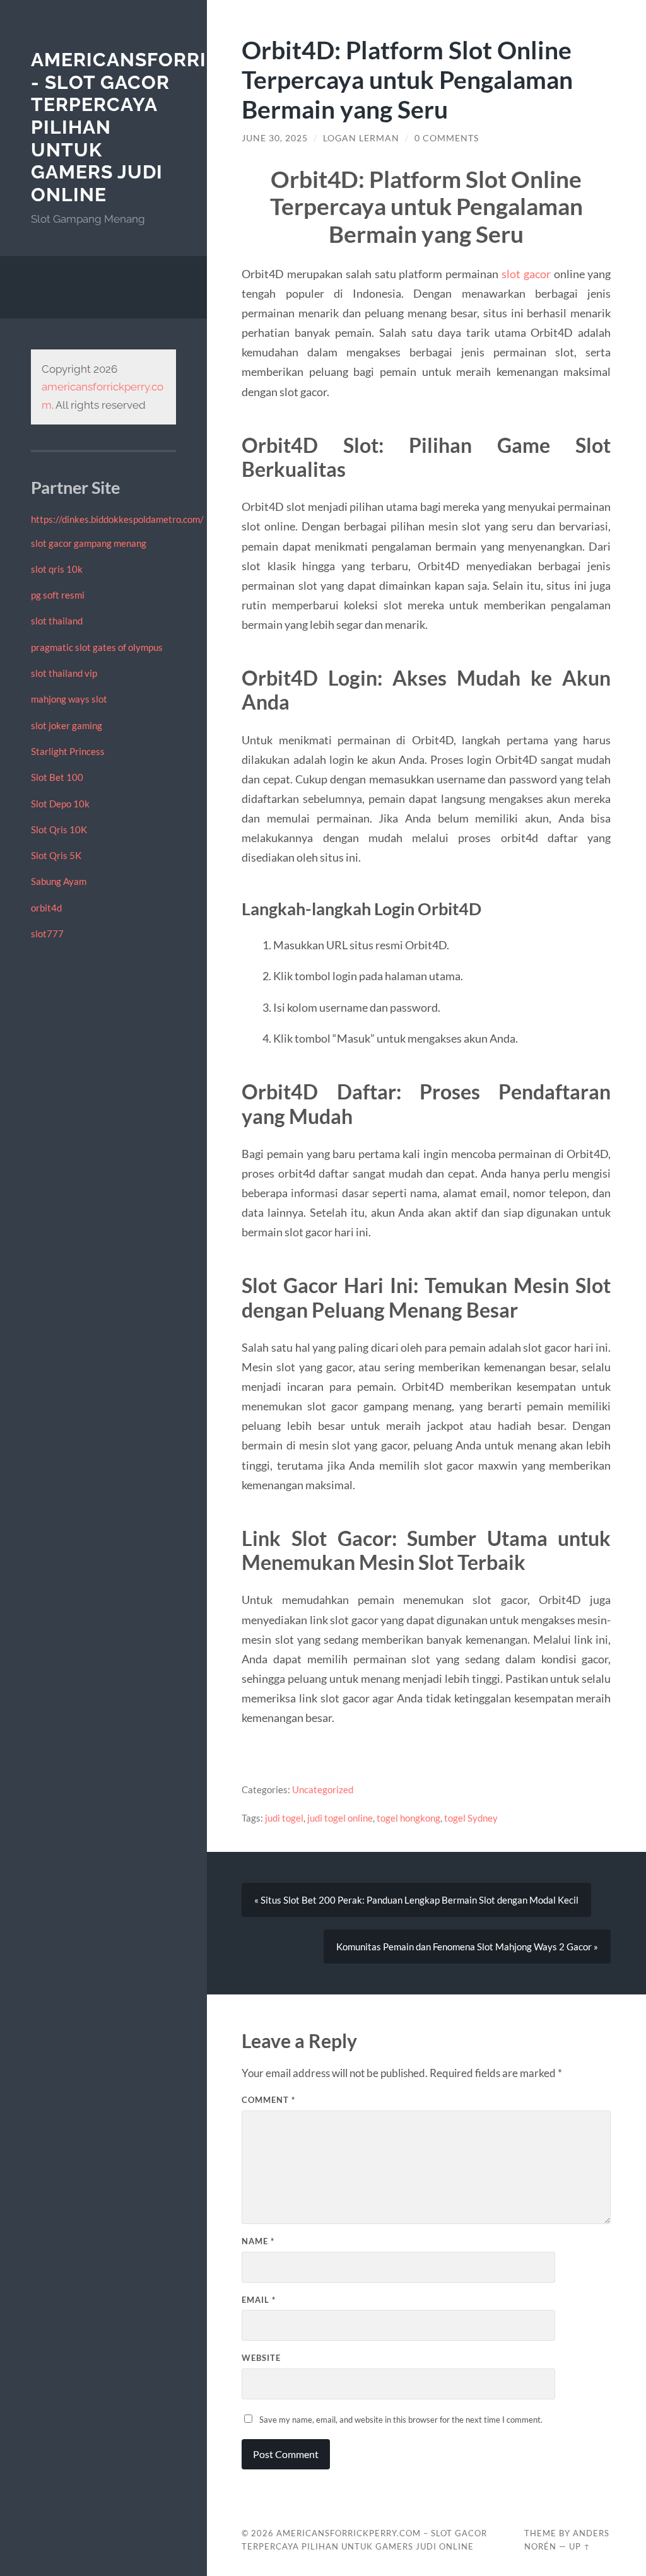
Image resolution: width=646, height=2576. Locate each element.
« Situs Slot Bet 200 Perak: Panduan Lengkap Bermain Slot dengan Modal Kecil (416, 1900)
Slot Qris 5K (56, 855)
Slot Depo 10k (60, 804)
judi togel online (340, 1818)
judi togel (284, 1818)
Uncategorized (323, 1789)
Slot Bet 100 (57, 777)
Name (258, 2241)
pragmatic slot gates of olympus (97, 647)
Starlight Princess (68, 751)
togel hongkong (408, 1818)
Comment (268, 2100)
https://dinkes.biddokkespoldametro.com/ (117, 519)
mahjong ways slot (69, 699)
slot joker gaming (67, 725)
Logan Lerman (361, 138)
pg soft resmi (58, 595)
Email (259, 2300)
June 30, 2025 (275, 138)
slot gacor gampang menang (89, 543)
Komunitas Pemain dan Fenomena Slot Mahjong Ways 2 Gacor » (467, 1947)
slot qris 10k (57, 569)
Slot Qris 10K (59, 829)
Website (261, 2358)
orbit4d (46, 908)
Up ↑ (580, 2546)
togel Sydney (471, 1818)
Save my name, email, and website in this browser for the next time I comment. (401, 2420)
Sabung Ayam (59, 881)
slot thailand (57, 621)
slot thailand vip (64, 673)
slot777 (47, 934)
